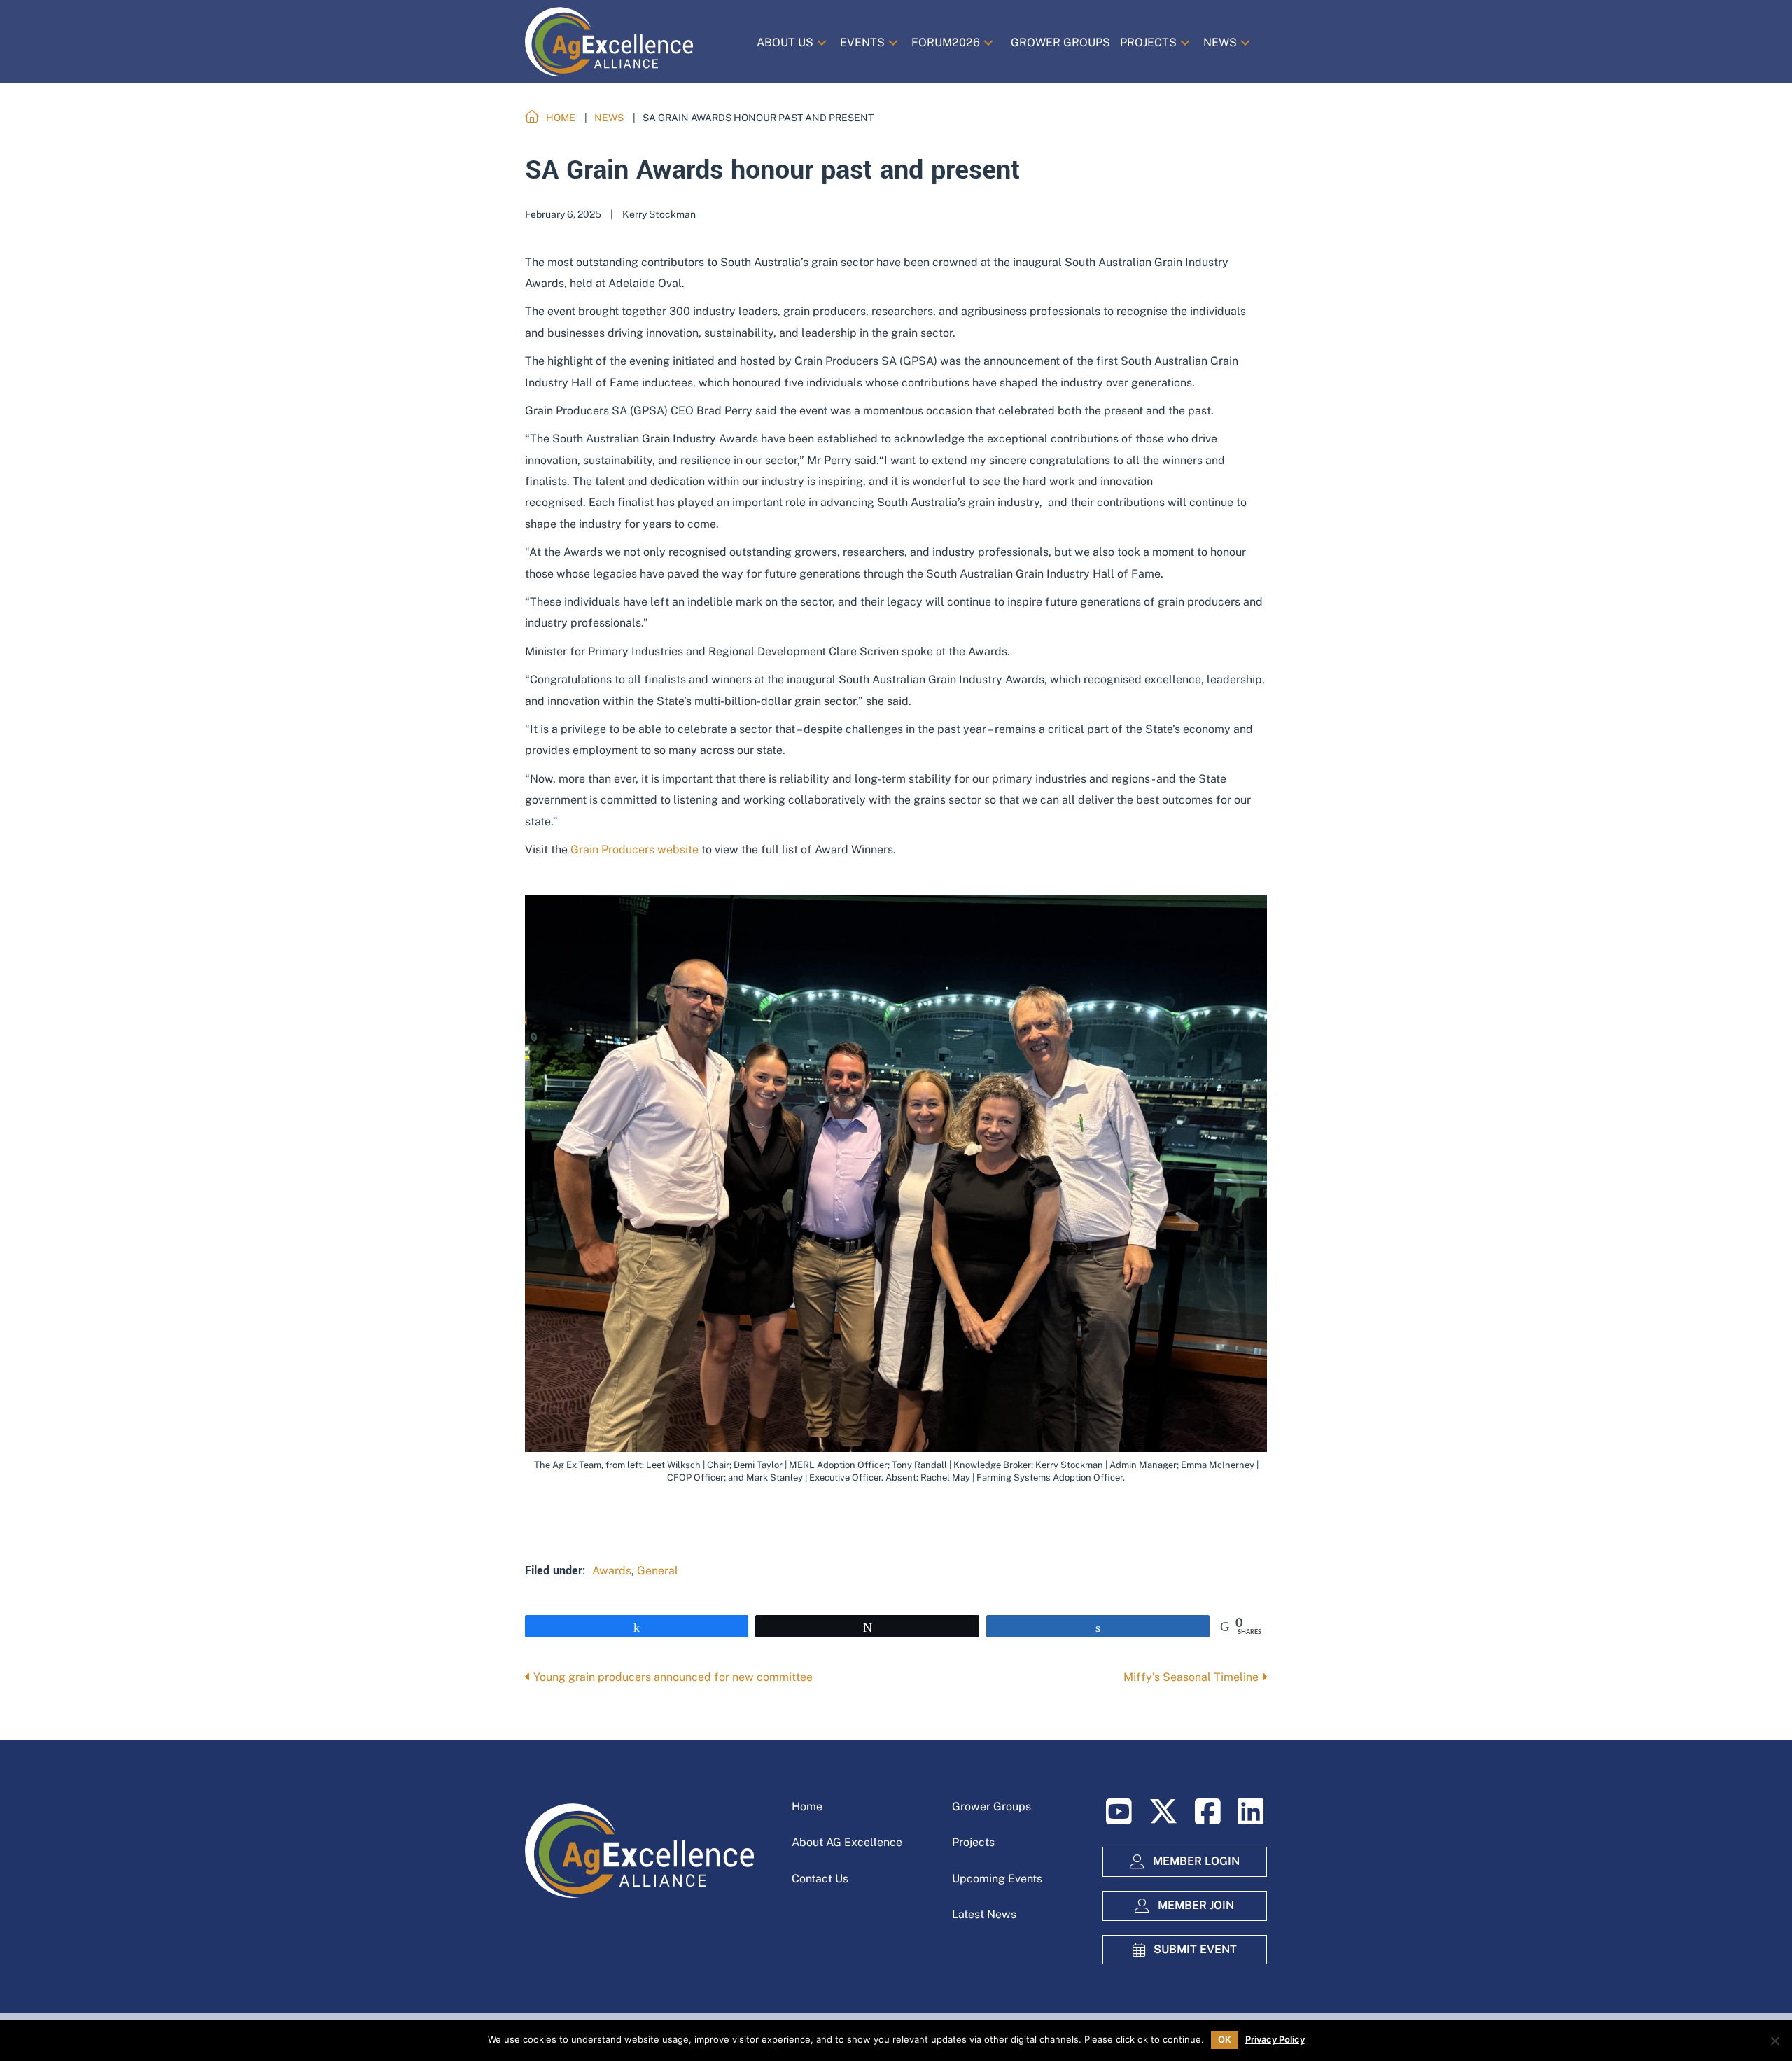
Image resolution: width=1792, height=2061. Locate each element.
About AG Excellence (847, 1842)
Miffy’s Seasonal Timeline (1192, 1677)
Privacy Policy (1275, 2040)
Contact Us (820, 1879)
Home (807, 1807)
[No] (1774, 2041)
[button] (822, 42)
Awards (612, 1571)
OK (1225, 2039)
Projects (973, 1842)
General (658, 1571)
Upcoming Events (997, 1879)
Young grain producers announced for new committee (672, 1677)
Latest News (984, 1914)
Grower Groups (992, 1807)
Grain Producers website (635, 850)
